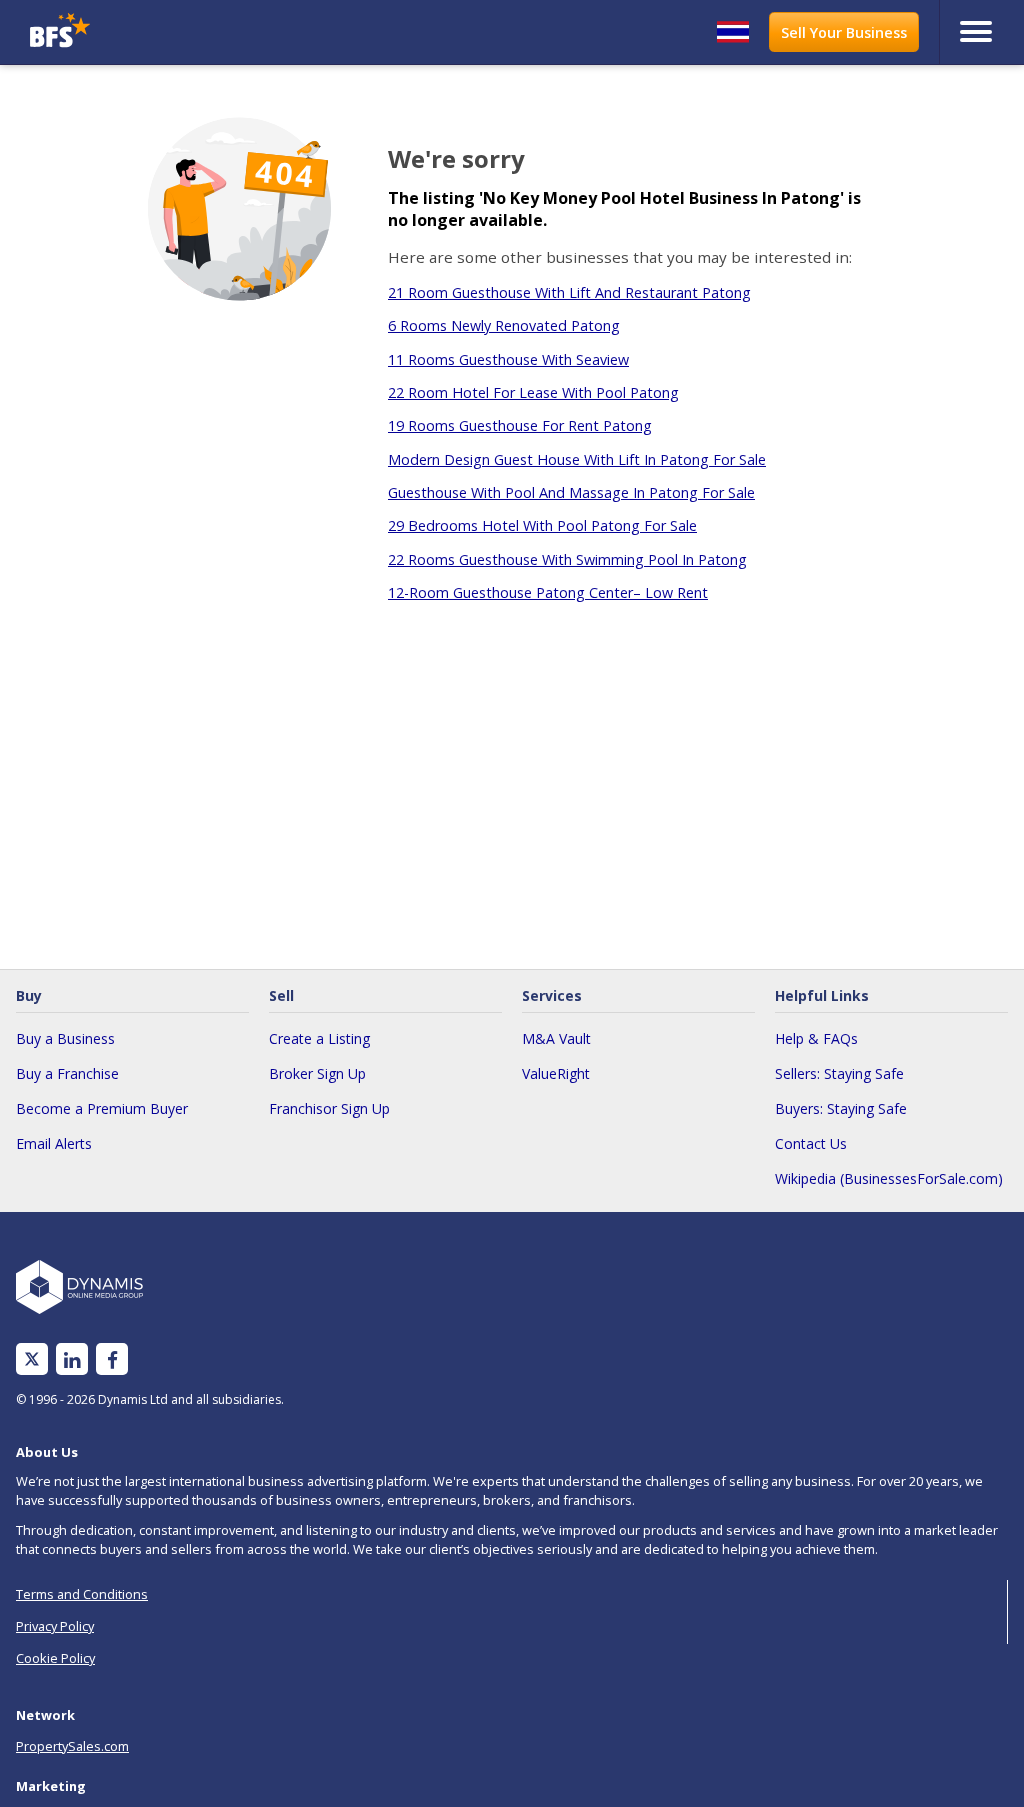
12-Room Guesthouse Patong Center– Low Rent (548, 592)
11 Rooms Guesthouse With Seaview (508, 359)
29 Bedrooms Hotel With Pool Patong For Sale (542, 525)
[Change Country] (733, 32)
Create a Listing (319, 1038)
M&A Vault (556, 1038)
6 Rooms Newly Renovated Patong (504, 325)
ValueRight (556, 1073)
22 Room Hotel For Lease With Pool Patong (533, 392)
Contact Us (811, 1143)
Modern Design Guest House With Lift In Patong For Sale (577, 459)
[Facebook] (112, 1359)
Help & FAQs (816, 1038)
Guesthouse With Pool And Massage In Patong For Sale (571, 492)
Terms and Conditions (82, 1594)
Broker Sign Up (317, 1073)
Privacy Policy (55, 1626)
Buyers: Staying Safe (841, 1108)
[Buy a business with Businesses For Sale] (147, 32)
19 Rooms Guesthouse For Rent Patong (520, 425)
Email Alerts (54, 1143)
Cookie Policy (55, 1658)
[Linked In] (72, 1359)
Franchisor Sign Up (329, 1108)
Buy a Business (65, 1038)
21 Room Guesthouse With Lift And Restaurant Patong (569, 292)
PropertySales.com (72, 1746)
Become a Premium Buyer (102, 1108)
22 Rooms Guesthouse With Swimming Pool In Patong (567, 559)
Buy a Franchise (67, 1073)
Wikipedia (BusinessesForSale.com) (889, 1178)
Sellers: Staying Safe (839, 1073)
